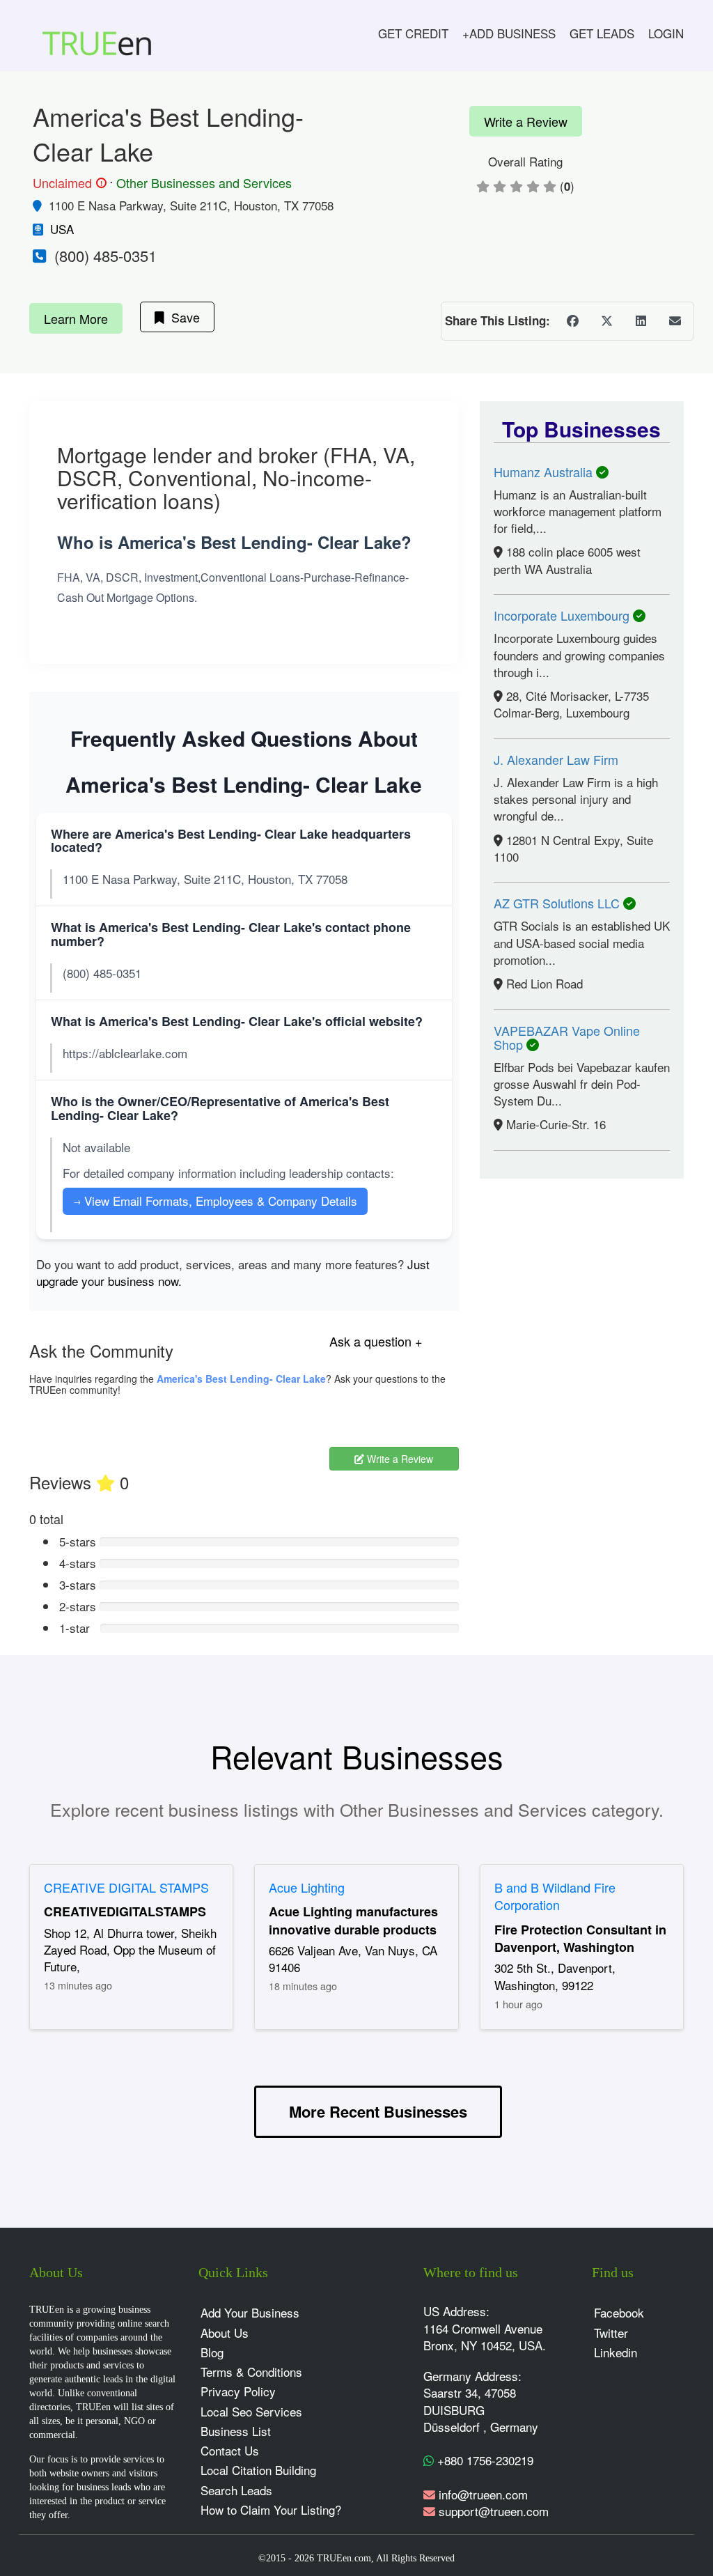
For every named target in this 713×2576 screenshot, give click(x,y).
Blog (212, 2352)
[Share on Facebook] (572, 321)
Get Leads (602, 33)
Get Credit (413, 33)
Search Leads (236, 2490)
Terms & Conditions (251, 2372)
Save (182, 317)
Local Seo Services (251, 2411)
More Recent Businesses (378, 2111)
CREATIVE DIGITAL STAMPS (126, 1887)
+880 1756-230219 (484, 2460)
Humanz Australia (545, 472)
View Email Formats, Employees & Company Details (215, 1201)
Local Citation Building (258, 2470)
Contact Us (230, 2450)
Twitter (611, 2333)
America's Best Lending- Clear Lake (241, 1379)
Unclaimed (68, 183)
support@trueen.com (494, 2511)
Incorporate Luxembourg (563, 615)
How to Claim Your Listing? (271, 2509)
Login (666, 33)
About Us (225, 2333)
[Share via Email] (675, 321)
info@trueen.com (483, 2494)
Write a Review (526, 121)
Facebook (619, 2312)
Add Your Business (250, 2312)
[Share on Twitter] (606, 321)
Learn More (76, 318)
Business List (236, 2431)
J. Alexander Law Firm (556, 759)
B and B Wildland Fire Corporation (555, 1896)
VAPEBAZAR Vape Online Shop (567, 1037)
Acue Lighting (307, 1887)
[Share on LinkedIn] (641, 321)
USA (62, 229)
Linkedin (616, 2352)
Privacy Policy (238, 2391)
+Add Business (509, 33)
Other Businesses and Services (204, 183)
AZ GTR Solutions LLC (558, 903)
